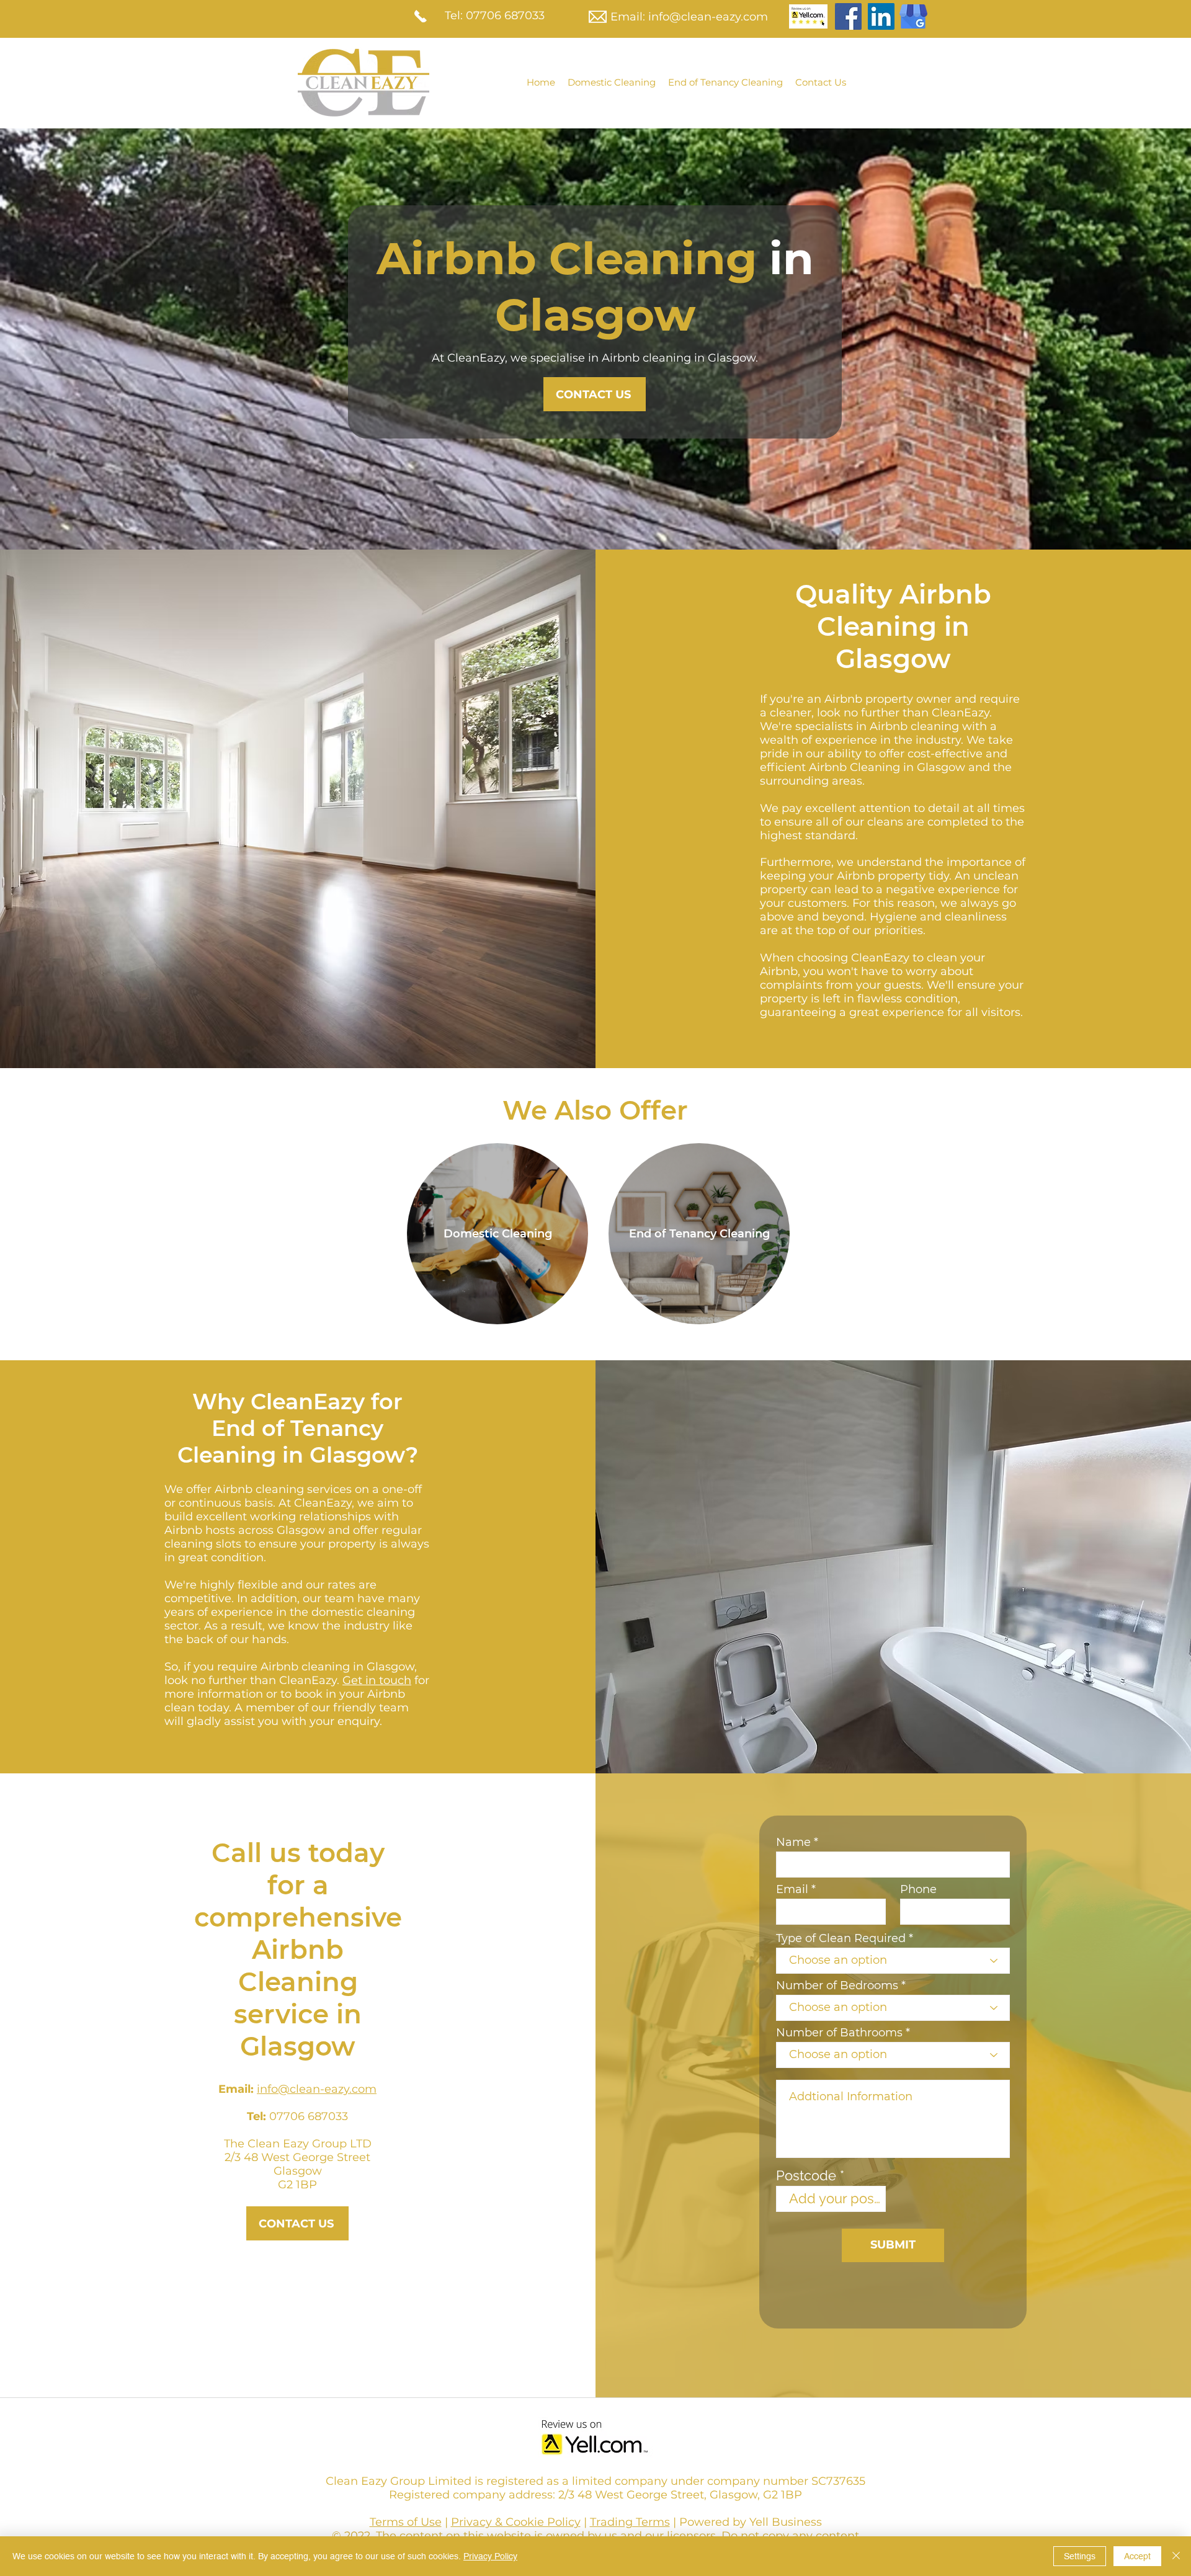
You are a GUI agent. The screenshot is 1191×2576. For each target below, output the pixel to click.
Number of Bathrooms (839, 2033)
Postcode (806, 2175)
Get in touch (377, 1680)
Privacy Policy (490, 2556)
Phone (918, 1889)
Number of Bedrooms (837, 1985)
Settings (1080, 2556)
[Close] (1176, 2556)
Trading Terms (630, 2522)
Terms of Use (406, 2522)
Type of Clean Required (841, 1938)
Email (792, 1889)
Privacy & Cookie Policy (516, 2522)
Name (793, 1842)
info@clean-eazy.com (708, 17)
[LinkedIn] (881, 16)
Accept (1137, 2556)
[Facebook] (848, 16)
